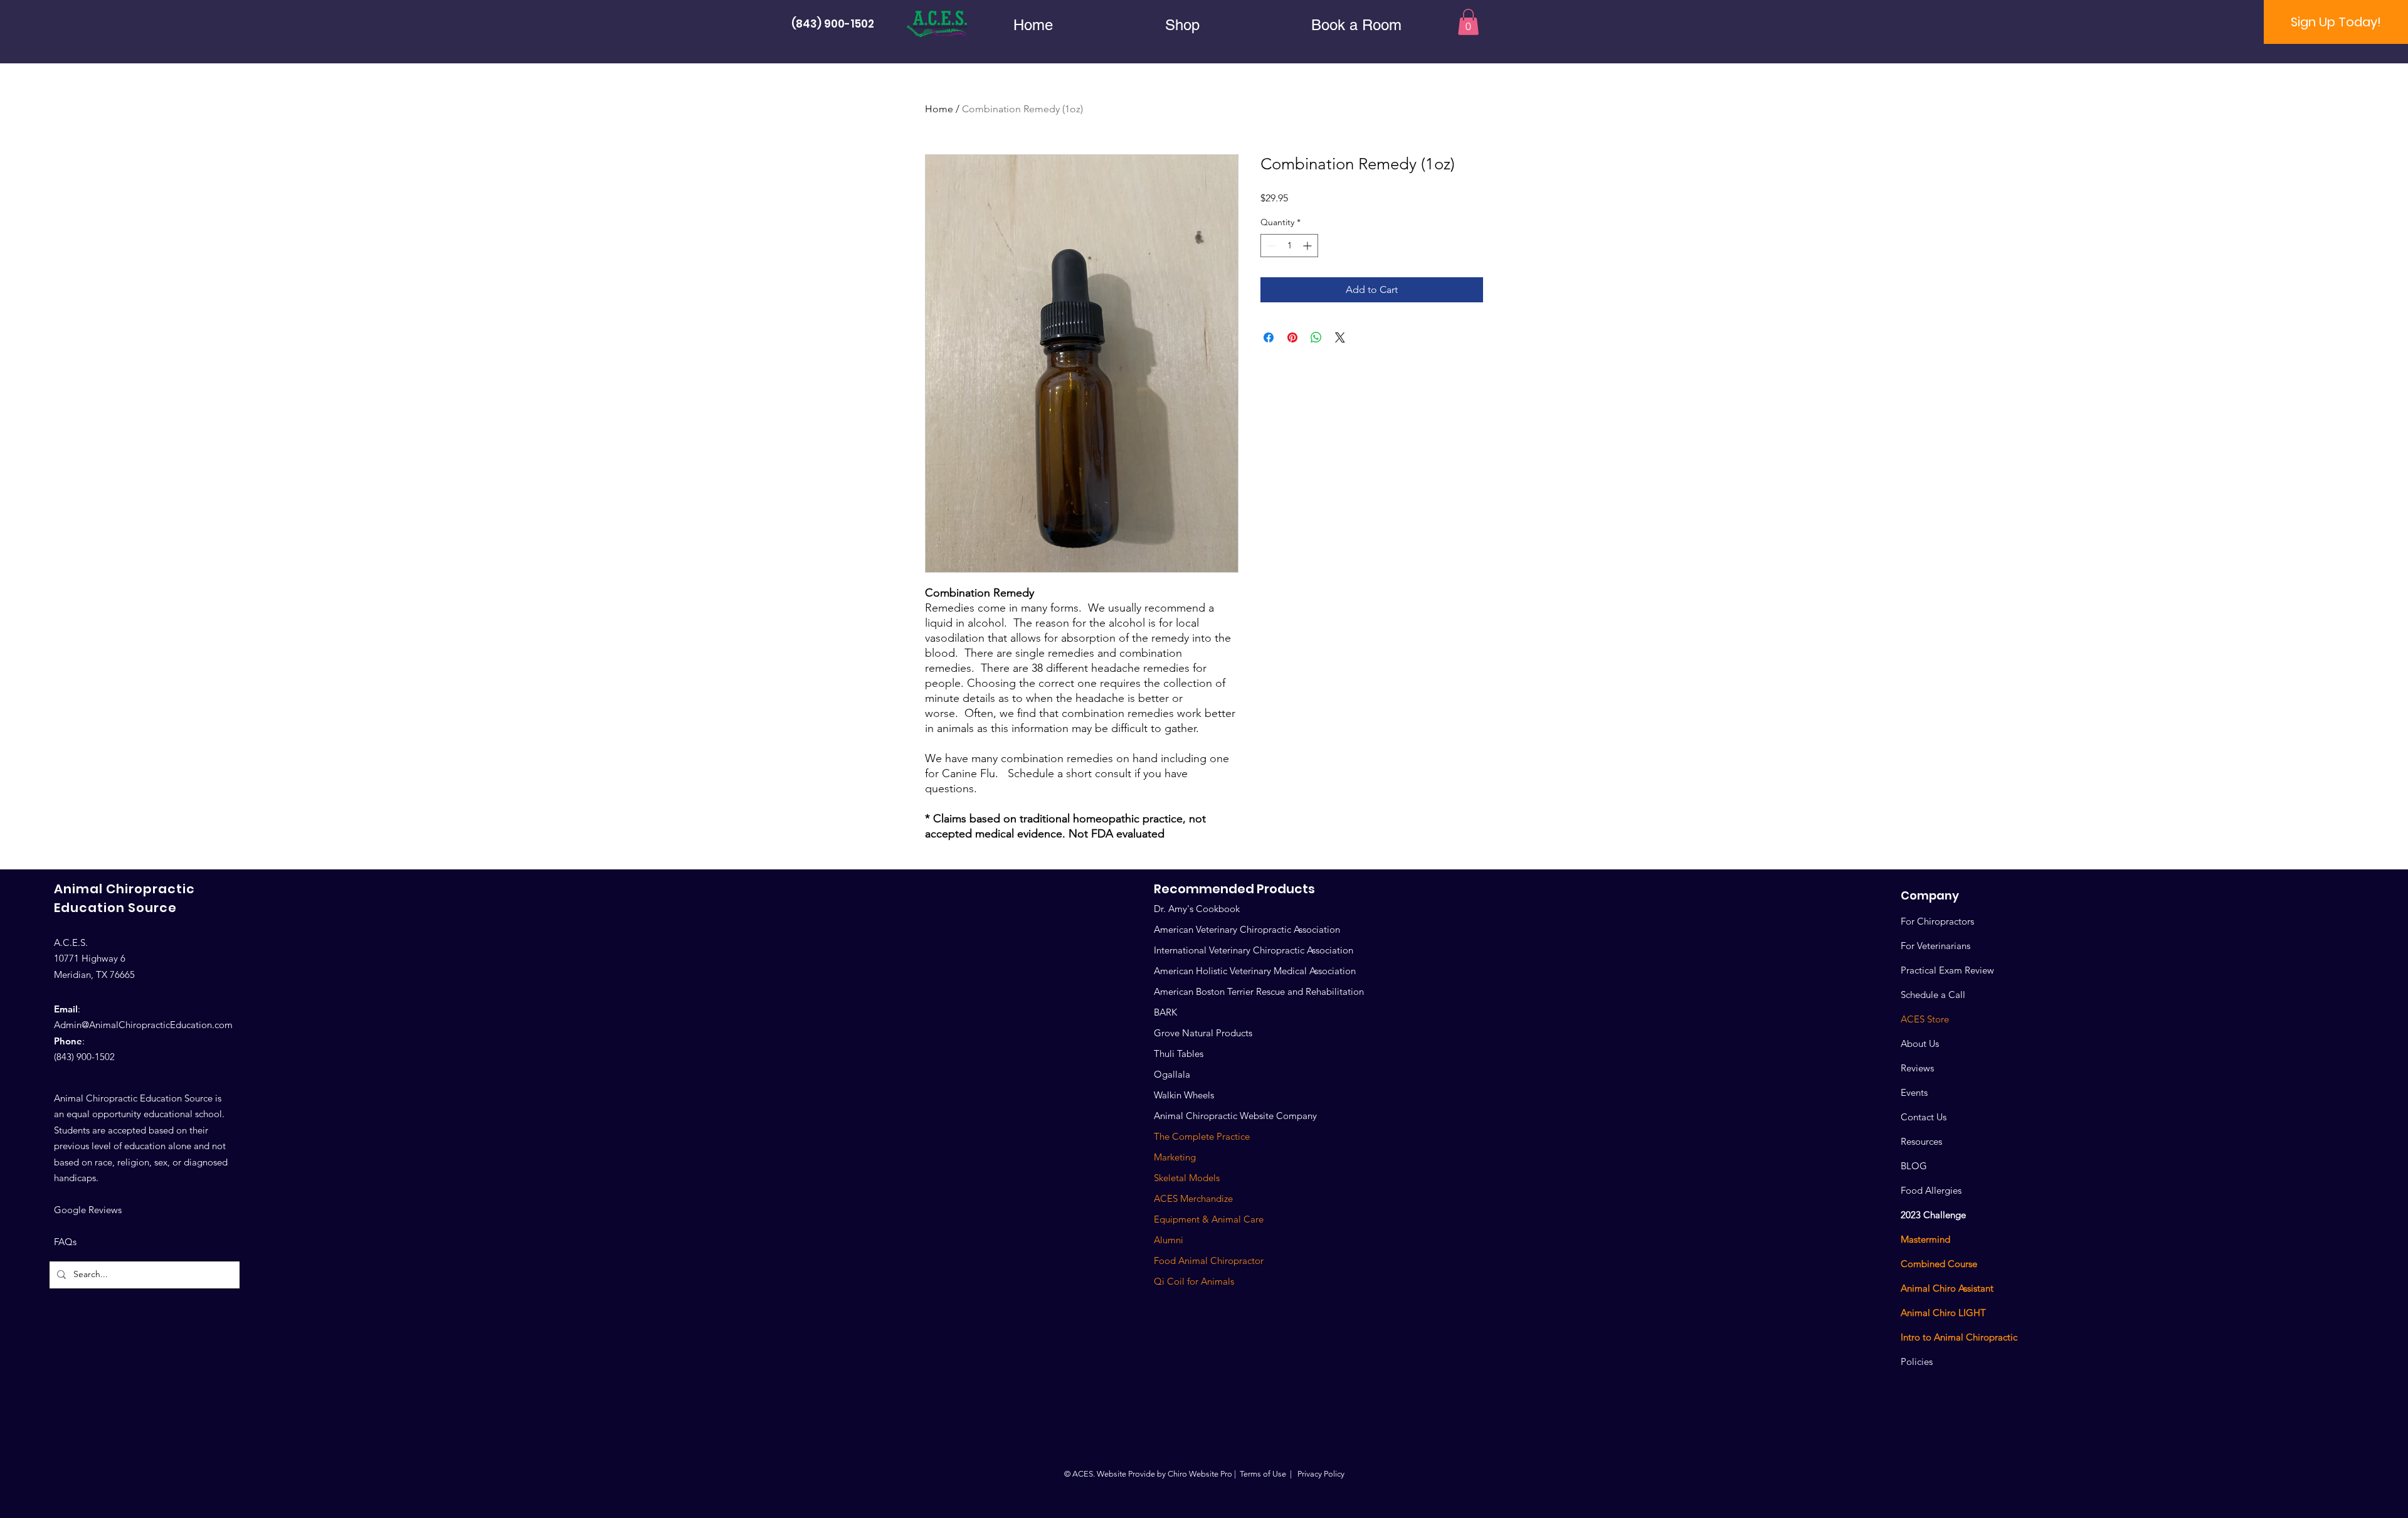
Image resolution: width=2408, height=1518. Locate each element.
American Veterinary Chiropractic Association (1247, 929)
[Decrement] (1270, 246)
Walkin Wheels (1184, 1095)
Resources (1921, 1141)
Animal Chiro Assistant (1947, 1288)
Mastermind (1925, 1239)
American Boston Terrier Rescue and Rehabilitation (1259, 991)
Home (939, 109)
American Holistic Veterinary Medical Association (1255, 971)
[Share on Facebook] (1269, 337)
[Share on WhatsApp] (1316, 337)
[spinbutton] (1289, 246)
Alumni (1169, 1240)
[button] (1182, 25)
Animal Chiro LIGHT (1943, 1313)
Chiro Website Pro (1200, 1474)
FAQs (65, 1242)
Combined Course (1939, 1264)
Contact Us (1924, 1117)
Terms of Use (1263, 1474)
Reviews (1917, 1068)
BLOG (1914, 1166)
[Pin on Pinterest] (1292, 337)
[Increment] (1308, 246)
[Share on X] (1340, 337)
